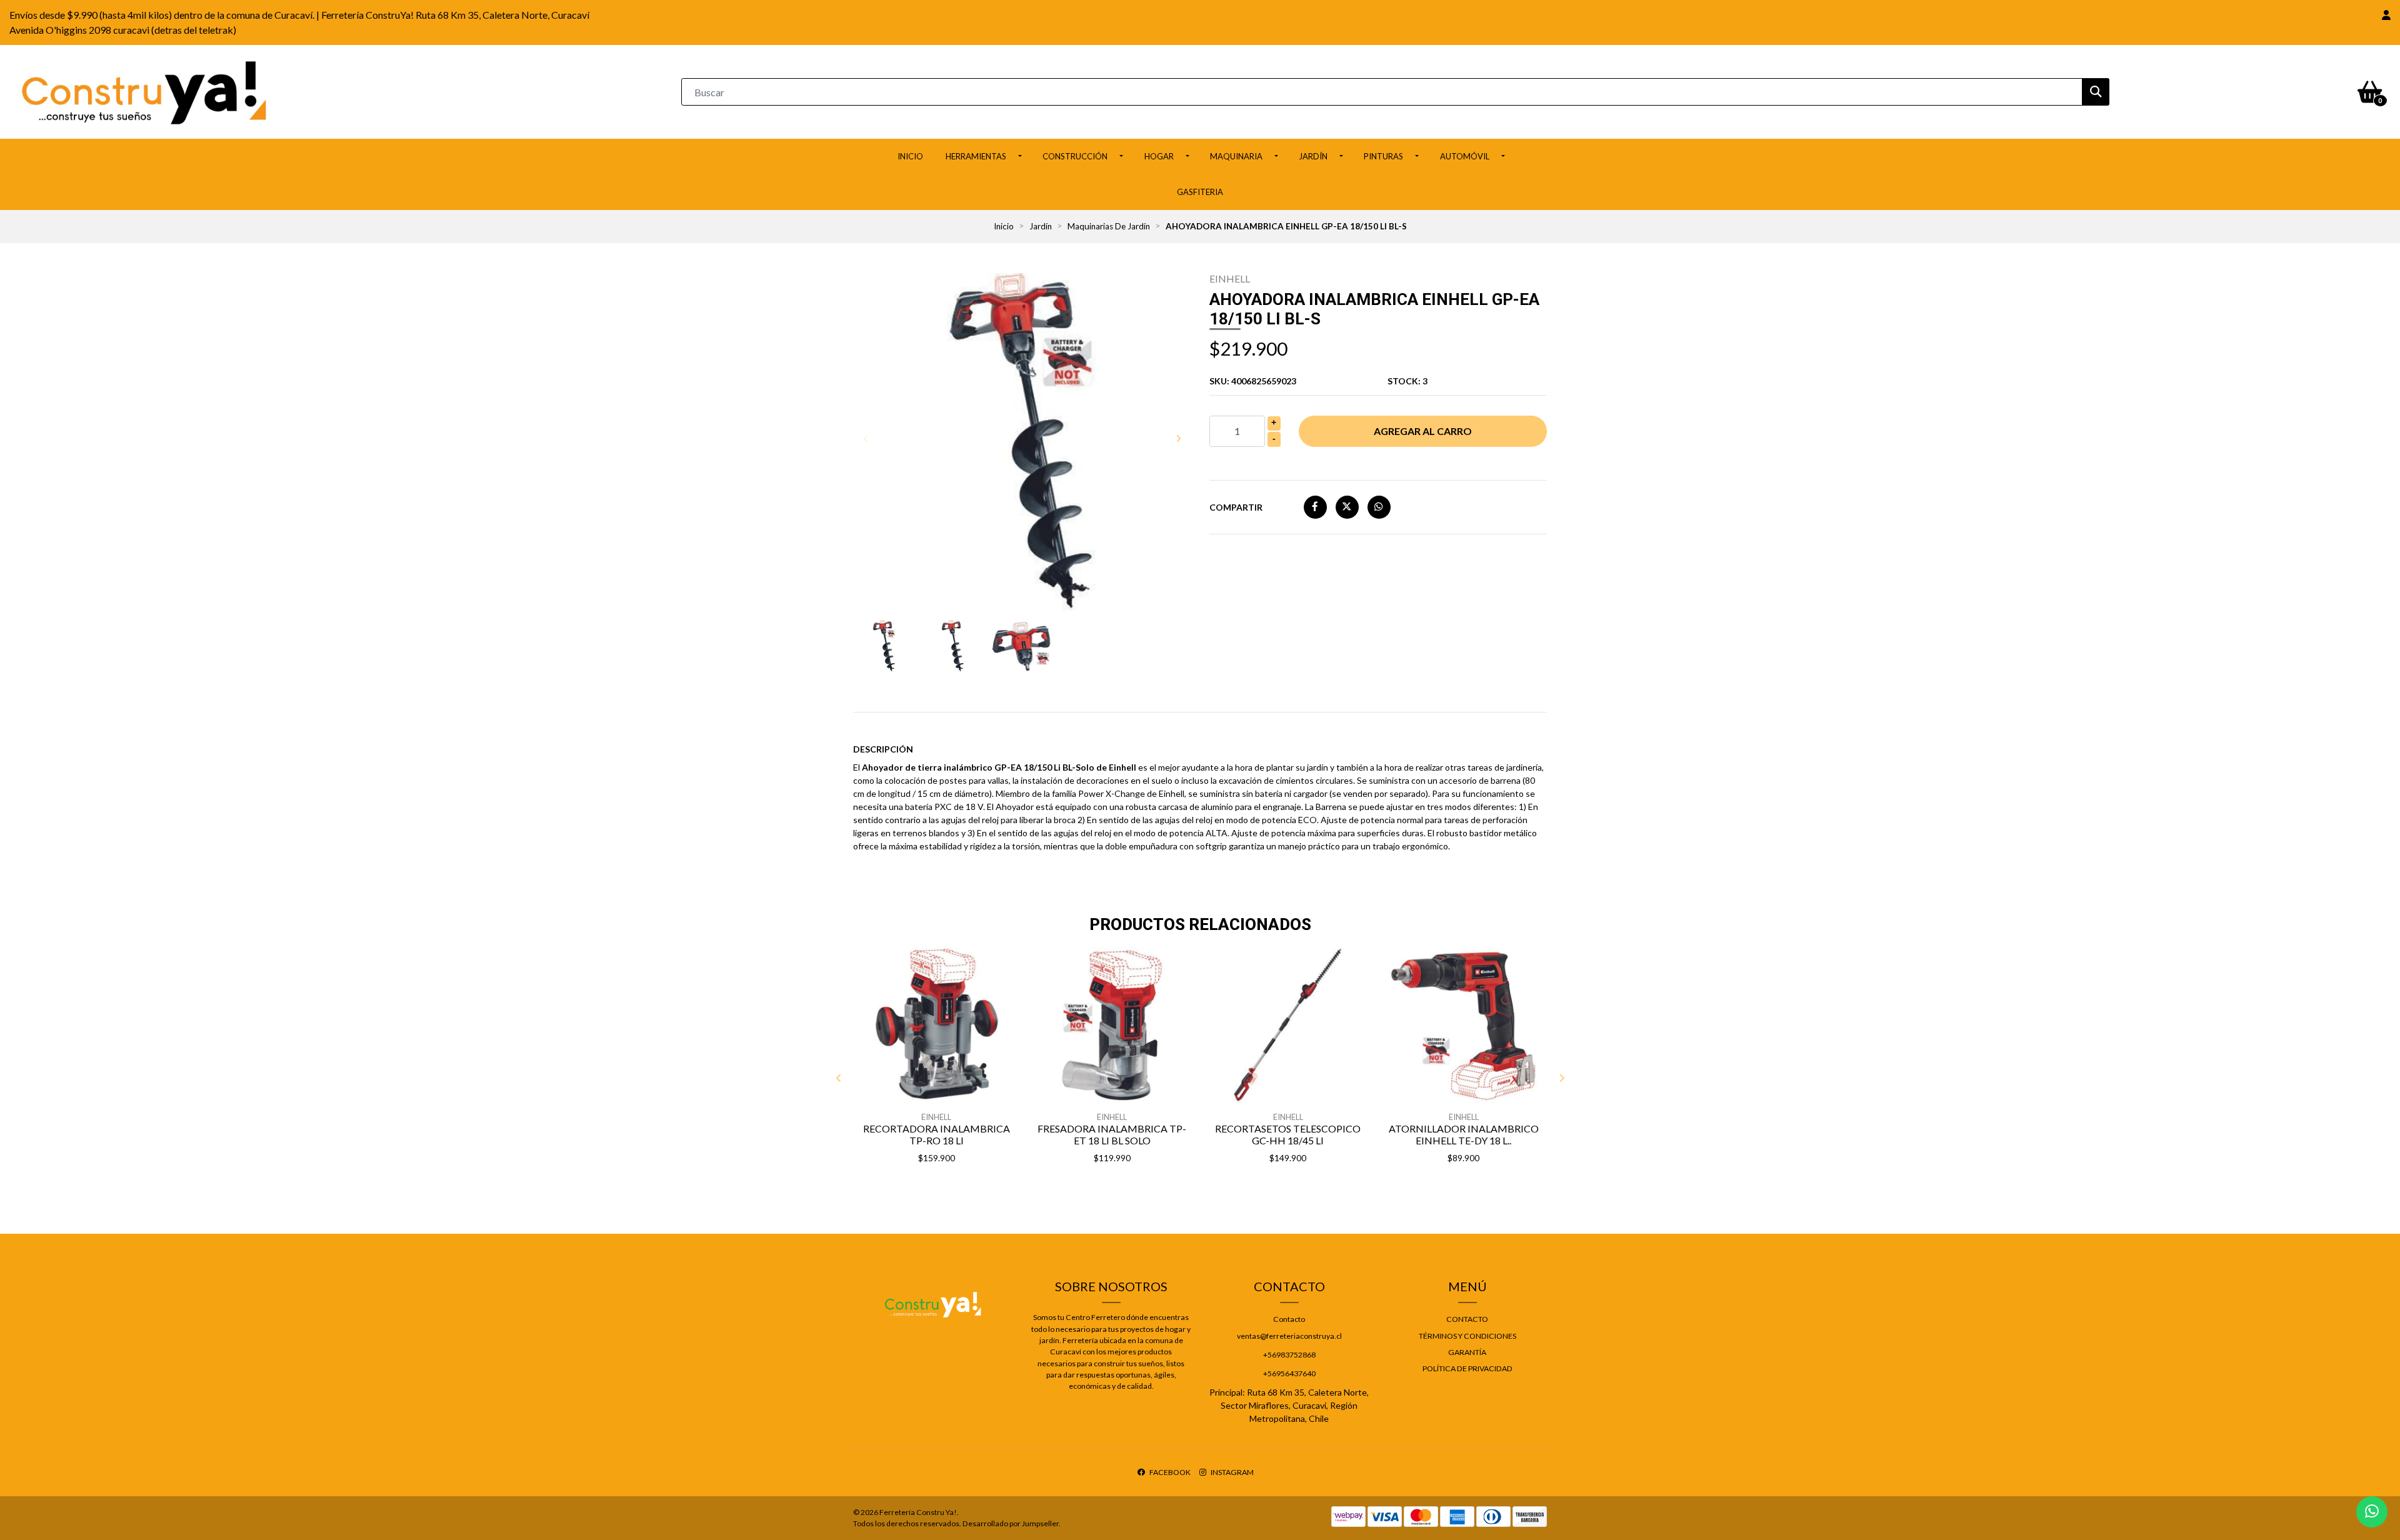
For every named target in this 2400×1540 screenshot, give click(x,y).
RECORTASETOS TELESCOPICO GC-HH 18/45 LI (1288, 1134)
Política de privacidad (1467, 1368)
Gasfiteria (1200, 192)
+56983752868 (1289, 1355)
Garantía (1467, 1352)
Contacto (1289, 1319)
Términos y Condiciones (1467, 1336)
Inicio (910, 156)
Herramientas (976, 156)
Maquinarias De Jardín (1109, 226)
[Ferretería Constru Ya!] (144, 91)
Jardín (1313, 156)
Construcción (1075, 156)
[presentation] (866, 438)
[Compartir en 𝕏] (1347, 507)
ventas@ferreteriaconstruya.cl (1289, 1336)
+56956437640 (1289, 1373)
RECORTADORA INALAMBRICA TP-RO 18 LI (937, 1134)
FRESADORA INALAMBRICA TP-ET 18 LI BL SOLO (1112, 1134)
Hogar (1159, 156)
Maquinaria (1236, 156)
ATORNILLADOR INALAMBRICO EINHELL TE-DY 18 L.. (1464, 1134)
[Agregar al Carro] (969, 1190)
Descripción (883, 749)
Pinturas (1383, 156)
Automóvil (1465, 156)
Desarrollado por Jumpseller (1011, 1523)
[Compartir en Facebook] (1315, 507)
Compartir (1236, 507)
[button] (2386, 15)
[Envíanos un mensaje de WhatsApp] (2372, 1512)
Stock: (1407, 381)
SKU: (1253, 381)
